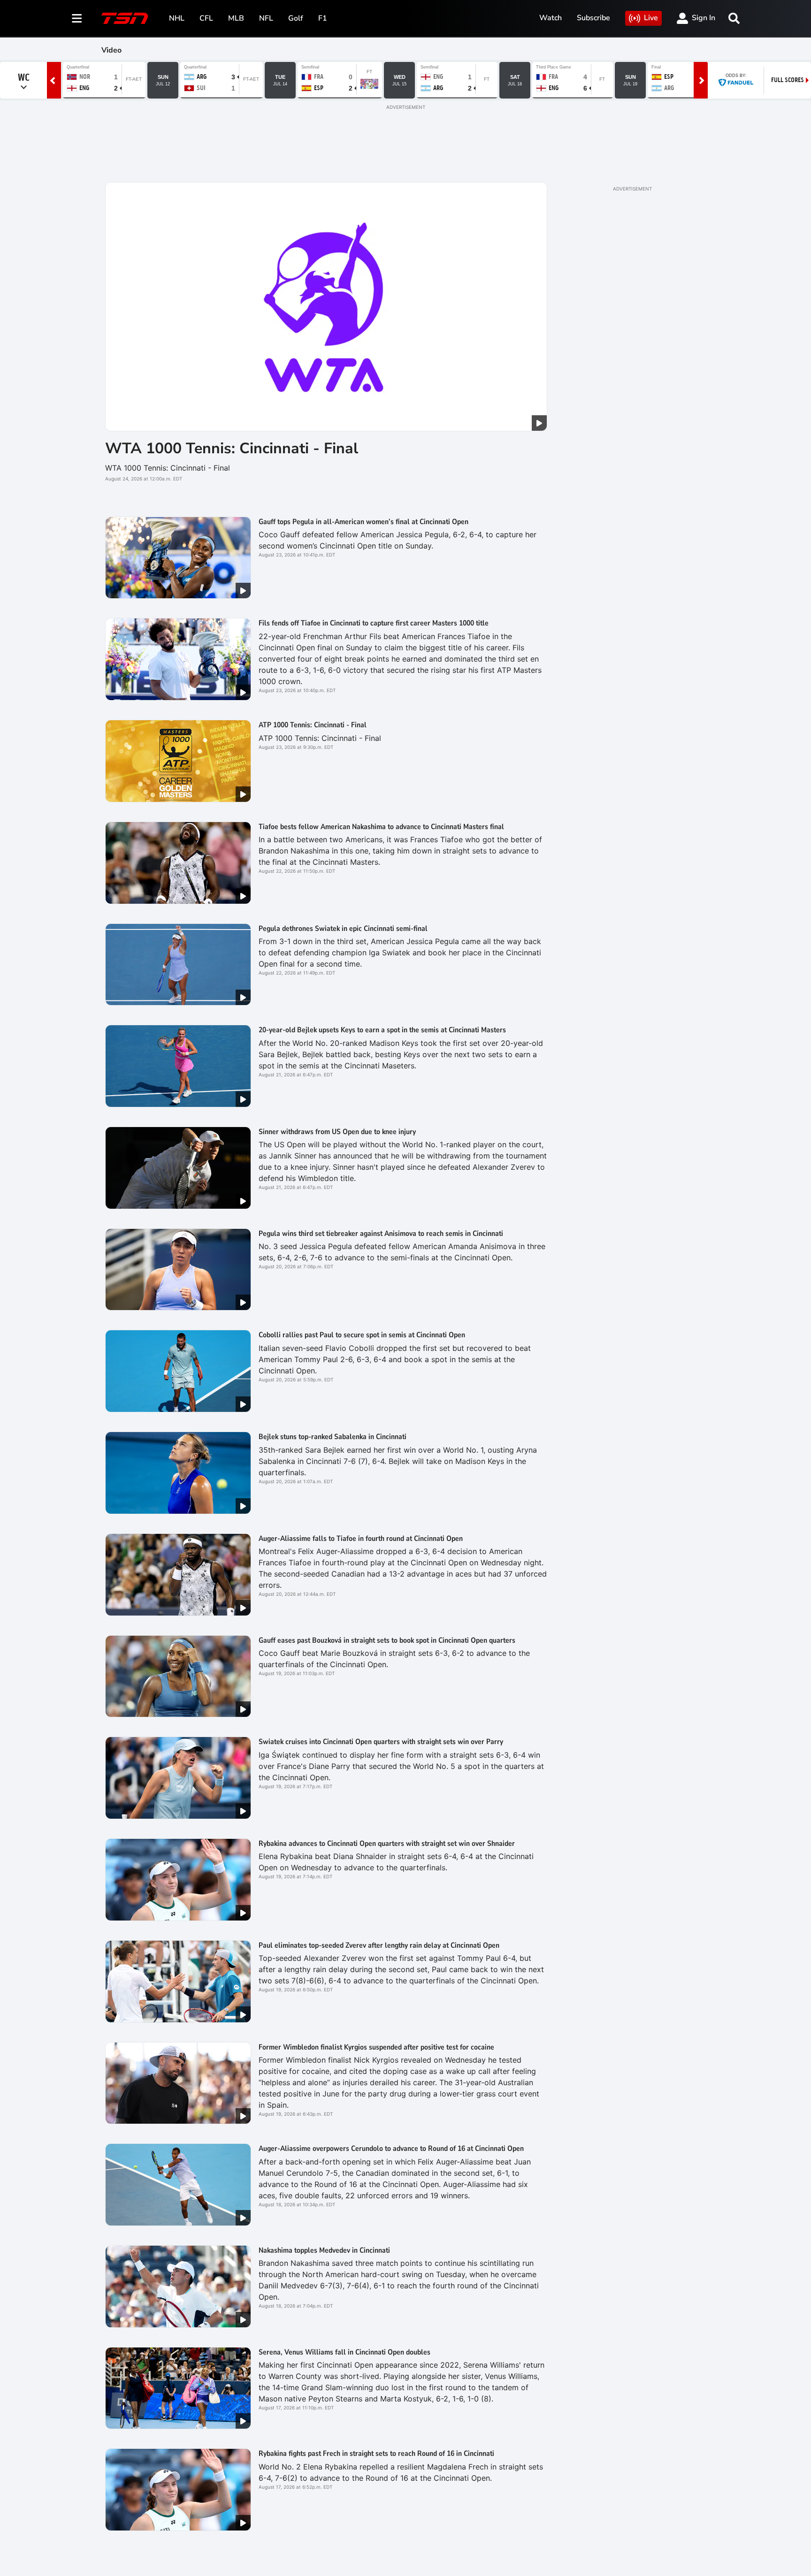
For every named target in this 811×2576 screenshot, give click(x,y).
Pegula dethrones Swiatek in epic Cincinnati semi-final (343, 929)
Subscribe (593, 18)
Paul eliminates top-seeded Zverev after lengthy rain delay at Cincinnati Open (379, 1945)
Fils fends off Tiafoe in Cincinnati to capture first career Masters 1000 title (374, 623)
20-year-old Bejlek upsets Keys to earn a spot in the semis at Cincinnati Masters (382, 1030)
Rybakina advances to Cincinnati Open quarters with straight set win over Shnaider (387, 1844)
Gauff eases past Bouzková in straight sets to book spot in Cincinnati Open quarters (387, 1640)
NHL (177, 18)
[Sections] (77, 18)
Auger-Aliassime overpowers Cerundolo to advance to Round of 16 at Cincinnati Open (391, 2149)
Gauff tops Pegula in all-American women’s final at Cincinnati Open (363, 522)
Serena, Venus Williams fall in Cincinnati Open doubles (344, 2352)
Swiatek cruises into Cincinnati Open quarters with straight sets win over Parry (381, 1742)
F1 (323, 18)
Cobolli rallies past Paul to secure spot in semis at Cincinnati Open (362, 1335)
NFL (266, 18)
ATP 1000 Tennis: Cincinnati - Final (313, 725)
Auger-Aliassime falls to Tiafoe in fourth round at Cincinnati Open (361, 1539)
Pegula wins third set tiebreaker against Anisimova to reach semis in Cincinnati (381, 1234)
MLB (236, 18)
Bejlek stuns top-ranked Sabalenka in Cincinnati (333, 1437)
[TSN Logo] (125, 18)
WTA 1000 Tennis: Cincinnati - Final (232, 448)
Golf (296, 18)
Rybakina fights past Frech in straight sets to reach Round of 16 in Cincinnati (376, 2454)
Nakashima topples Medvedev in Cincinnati (324, 2250)
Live (651, 18)
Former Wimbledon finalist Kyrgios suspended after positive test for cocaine (376, 2047)
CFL (206, 18)
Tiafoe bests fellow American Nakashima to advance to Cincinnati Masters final (381, 827)
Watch (551, 18)
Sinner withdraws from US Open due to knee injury (337, 1132)
